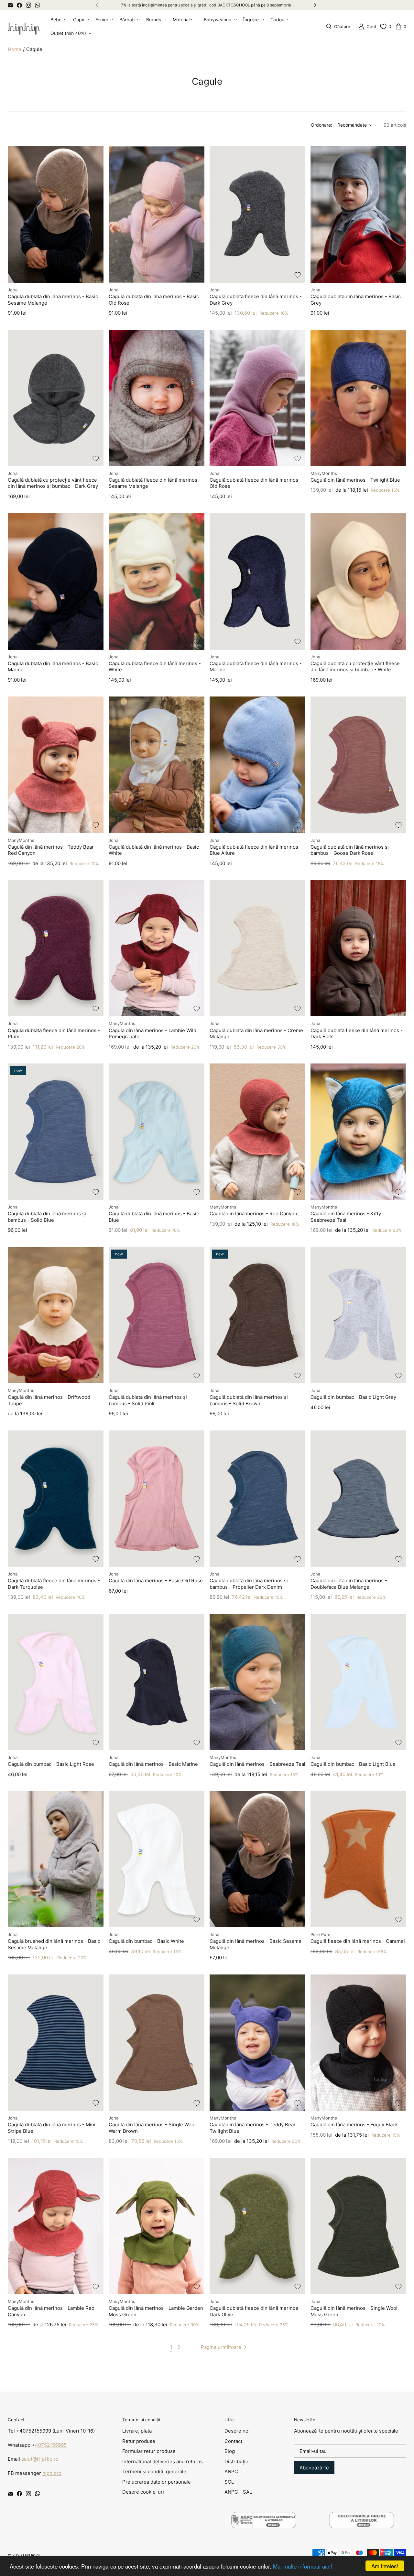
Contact (233, 2441)
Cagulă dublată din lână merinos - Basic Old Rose (154, 300)
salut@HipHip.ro (40, 2459)
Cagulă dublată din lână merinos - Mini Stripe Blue (52, 2128)
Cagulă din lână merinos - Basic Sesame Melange (256, 1944)
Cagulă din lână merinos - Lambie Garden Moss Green (156, 2311)
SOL (229, 2482)
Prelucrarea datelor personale (157, 2482)
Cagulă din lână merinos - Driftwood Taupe (49, 1400)
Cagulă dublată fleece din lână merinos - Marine (256, 667)
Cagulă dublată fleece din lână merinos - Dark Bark (357, 1034)
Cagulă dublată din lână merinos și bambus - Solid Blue (47, 1217)
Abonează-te (314, 2468)
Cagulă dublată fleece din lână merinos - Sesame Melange (155, 483)
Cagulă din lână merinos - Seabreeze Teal (257, 1764)
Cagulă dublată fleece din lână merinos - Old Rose (256, 483)
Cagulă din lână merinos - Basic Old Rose (156, 1581)
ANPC (231, 2471)
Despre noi (237, 2431)
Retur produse (139, 2441)
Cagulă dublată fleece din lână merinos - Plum (54, 1034)
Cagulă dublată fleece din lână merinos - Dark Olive (256, 2311)
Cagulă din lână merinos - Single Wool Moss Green (354, 2311)
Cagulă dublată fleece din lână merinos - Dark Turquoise (54, 1584)
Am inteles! (385, 2566)
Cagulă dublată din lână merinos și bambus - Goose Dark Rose (350, 850)
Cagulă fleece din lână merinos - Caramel (358, 1941)
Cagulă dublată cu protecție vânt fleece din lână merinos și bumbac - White (355, 667)
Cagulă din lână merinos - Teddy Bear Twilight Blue (253, 2128)
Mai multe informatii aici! (303, 2566)
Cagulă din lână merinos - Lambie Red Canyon (51, 2311)
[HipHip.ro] (24, 26)
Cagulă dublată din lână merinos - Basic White (154, 850)
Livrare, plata (137, 2431)
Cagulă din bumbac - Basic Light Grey (353, 1397)
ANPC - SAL (238, 2492)
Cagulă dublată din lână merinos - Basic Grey (356, 300)
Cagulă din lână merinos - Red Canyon (253, 1214)
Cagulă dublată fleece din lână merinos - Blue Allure (256, 850)
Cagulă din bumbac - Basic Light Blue (353, 1764)
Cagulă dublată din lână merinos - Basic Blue (154, 1217)
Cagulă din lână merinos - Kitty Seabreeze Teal (346, 1217)
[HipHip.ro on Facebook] (19, 5)
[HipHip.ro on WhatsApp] (38, 5)
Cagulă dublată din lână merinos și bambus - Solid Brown (249, 1400)
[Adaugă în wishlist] (96, 275)
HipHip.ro (32, 2555)
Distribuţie (236, 2461)
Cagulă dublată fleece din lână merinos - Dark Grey (256, 300)
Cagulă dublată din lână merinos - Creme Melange (256, 1034)
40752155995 (51, 2445)
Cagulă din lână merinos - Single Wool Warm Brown (152, 2128)
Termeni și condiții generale (154, 2471)
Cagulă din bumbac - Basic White (146, 1941)
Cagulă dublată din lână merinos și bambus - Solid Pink (148, 1400)
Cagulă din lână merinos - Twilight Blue (355, 480)
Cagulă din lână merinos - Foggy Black (354, 2125)
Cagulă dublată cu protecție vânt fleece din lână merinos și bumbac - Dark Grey (53, 483)
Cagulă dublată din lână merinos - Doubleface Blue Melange (349, 1584)
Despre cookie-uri (143, 2492)
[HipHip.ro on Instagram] (28, 5)
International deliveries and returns (163, 2461)
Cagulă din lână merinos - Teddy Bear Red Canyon (51, 850)
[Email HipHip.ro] (10, 5)
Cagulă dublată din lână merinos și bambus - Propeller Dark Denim (249, 1584)
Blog (230, 2451)
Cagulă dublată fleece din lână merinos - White (155, 667)
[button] (58, 20)
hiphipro (52, 2473)
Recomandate (352, 125)
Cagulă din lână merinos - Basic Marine (153, 1764)
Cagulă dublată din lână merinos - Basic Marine (53, 667)
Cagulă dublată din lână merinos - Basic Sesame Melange (53, 300)
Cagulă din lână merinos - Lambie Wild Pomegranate (153, 1034)
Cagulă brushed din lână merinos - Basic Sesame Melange (54, 1944)
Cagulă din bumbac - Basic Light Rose (51, 1764)
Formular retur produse (149, 2451)
